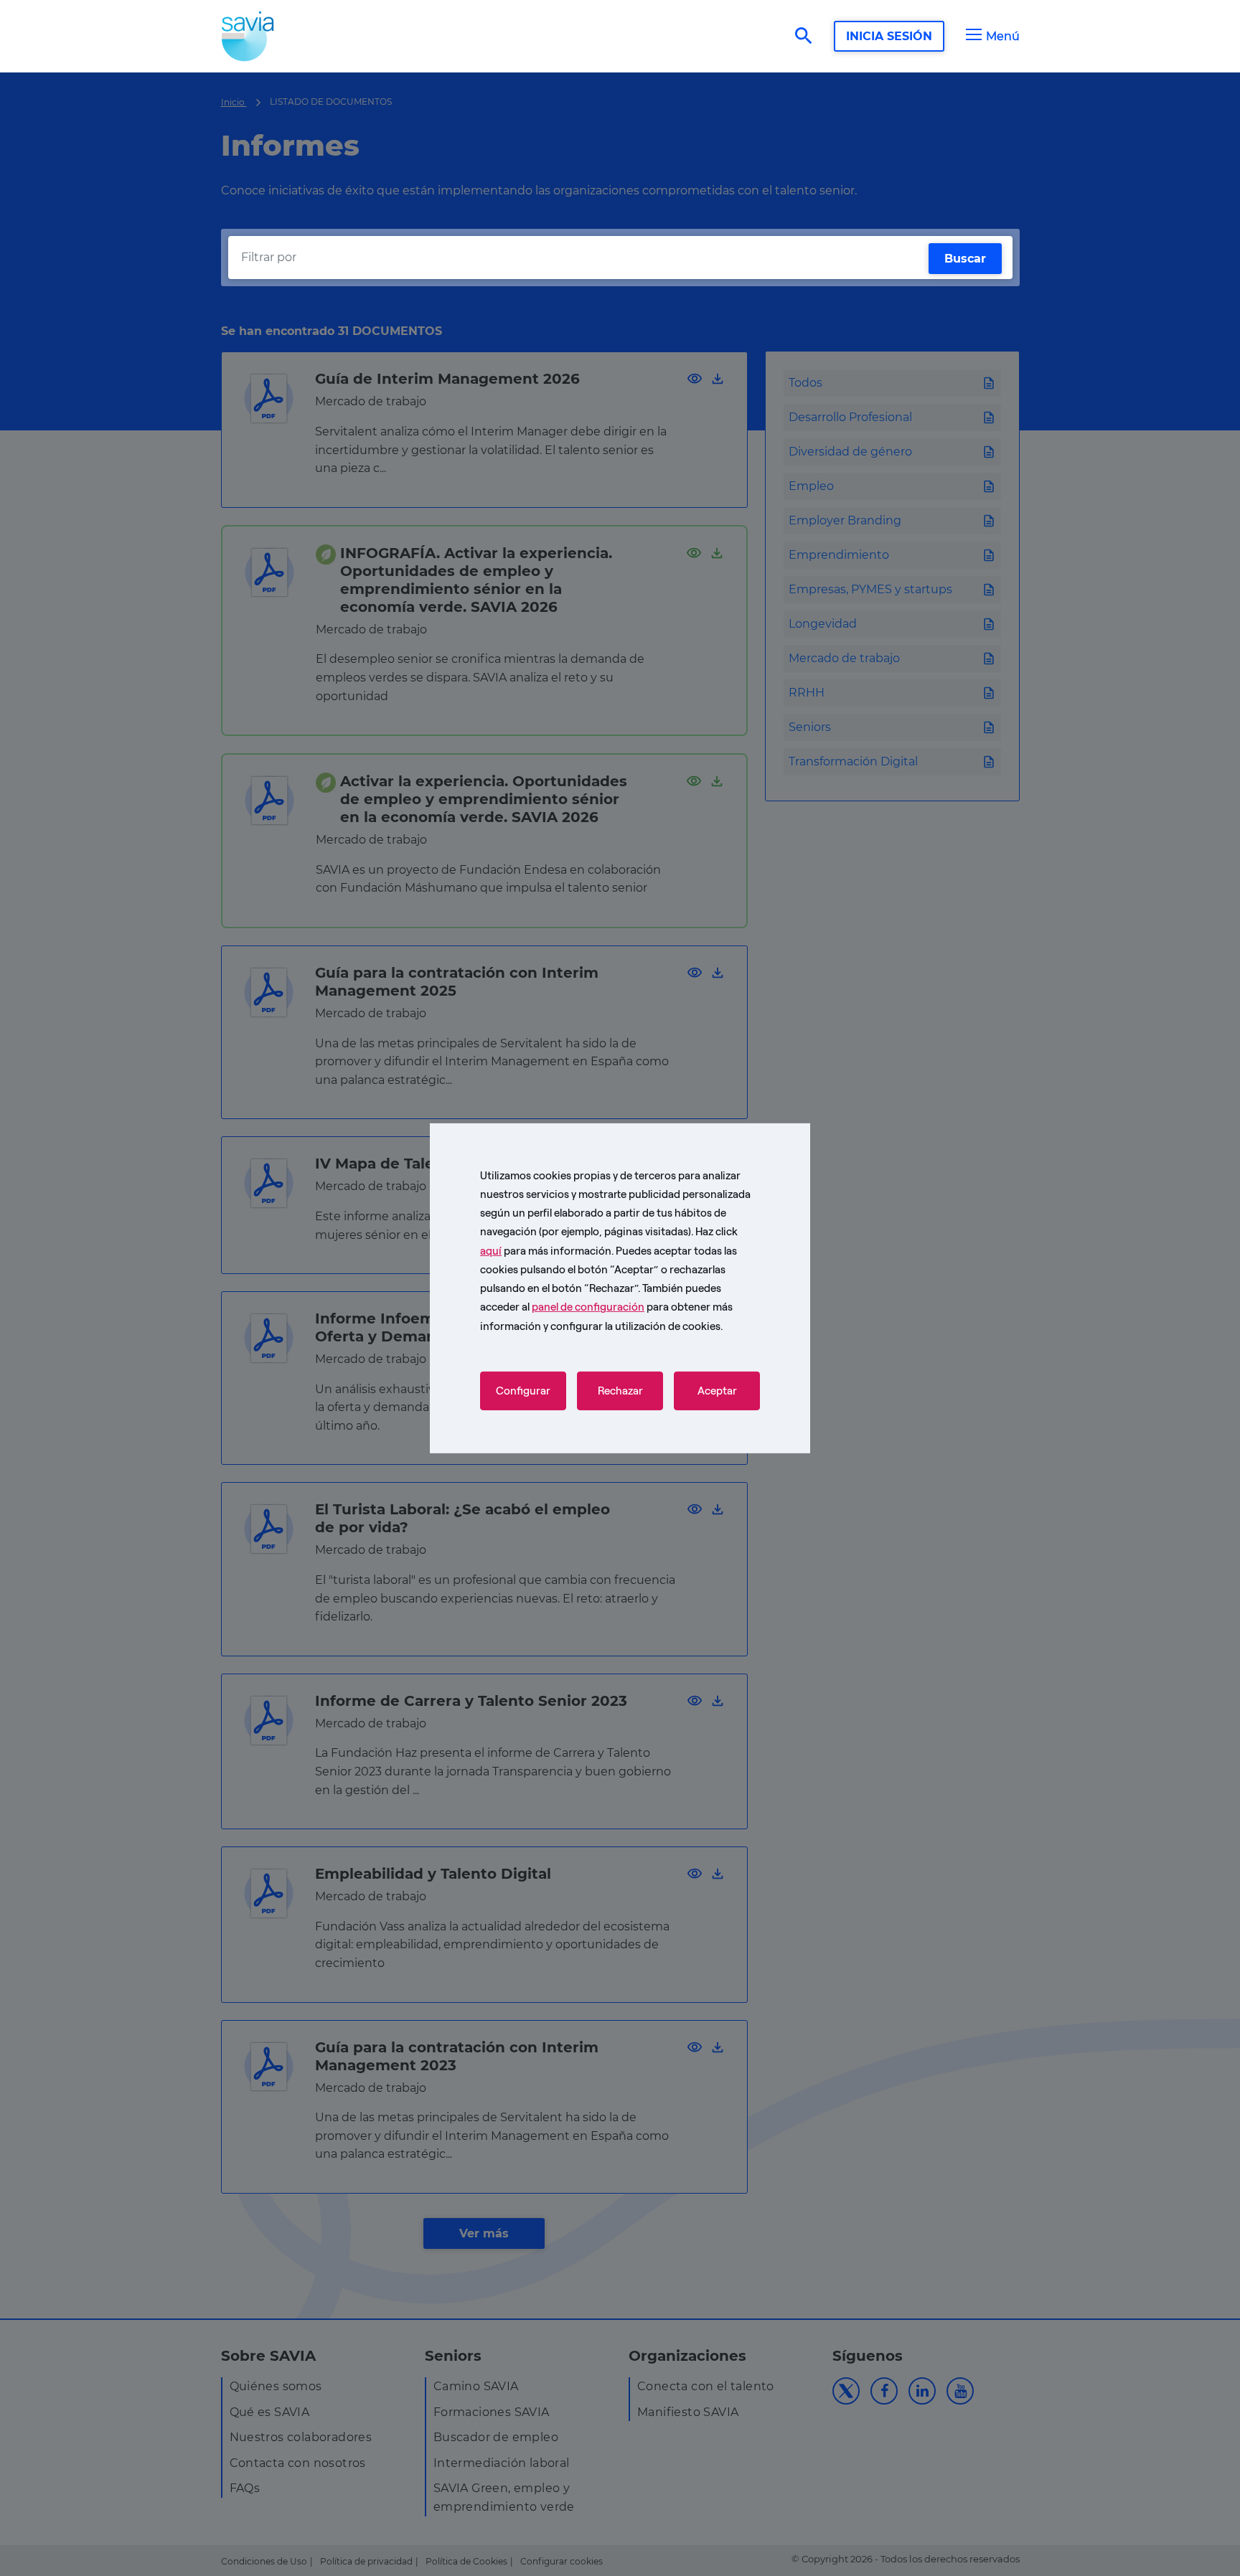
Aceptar (717, 1391)
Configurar (523, 1391)
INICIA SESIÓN (889, 36)
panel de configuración (588, 1307)
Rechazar (620, 1391)
